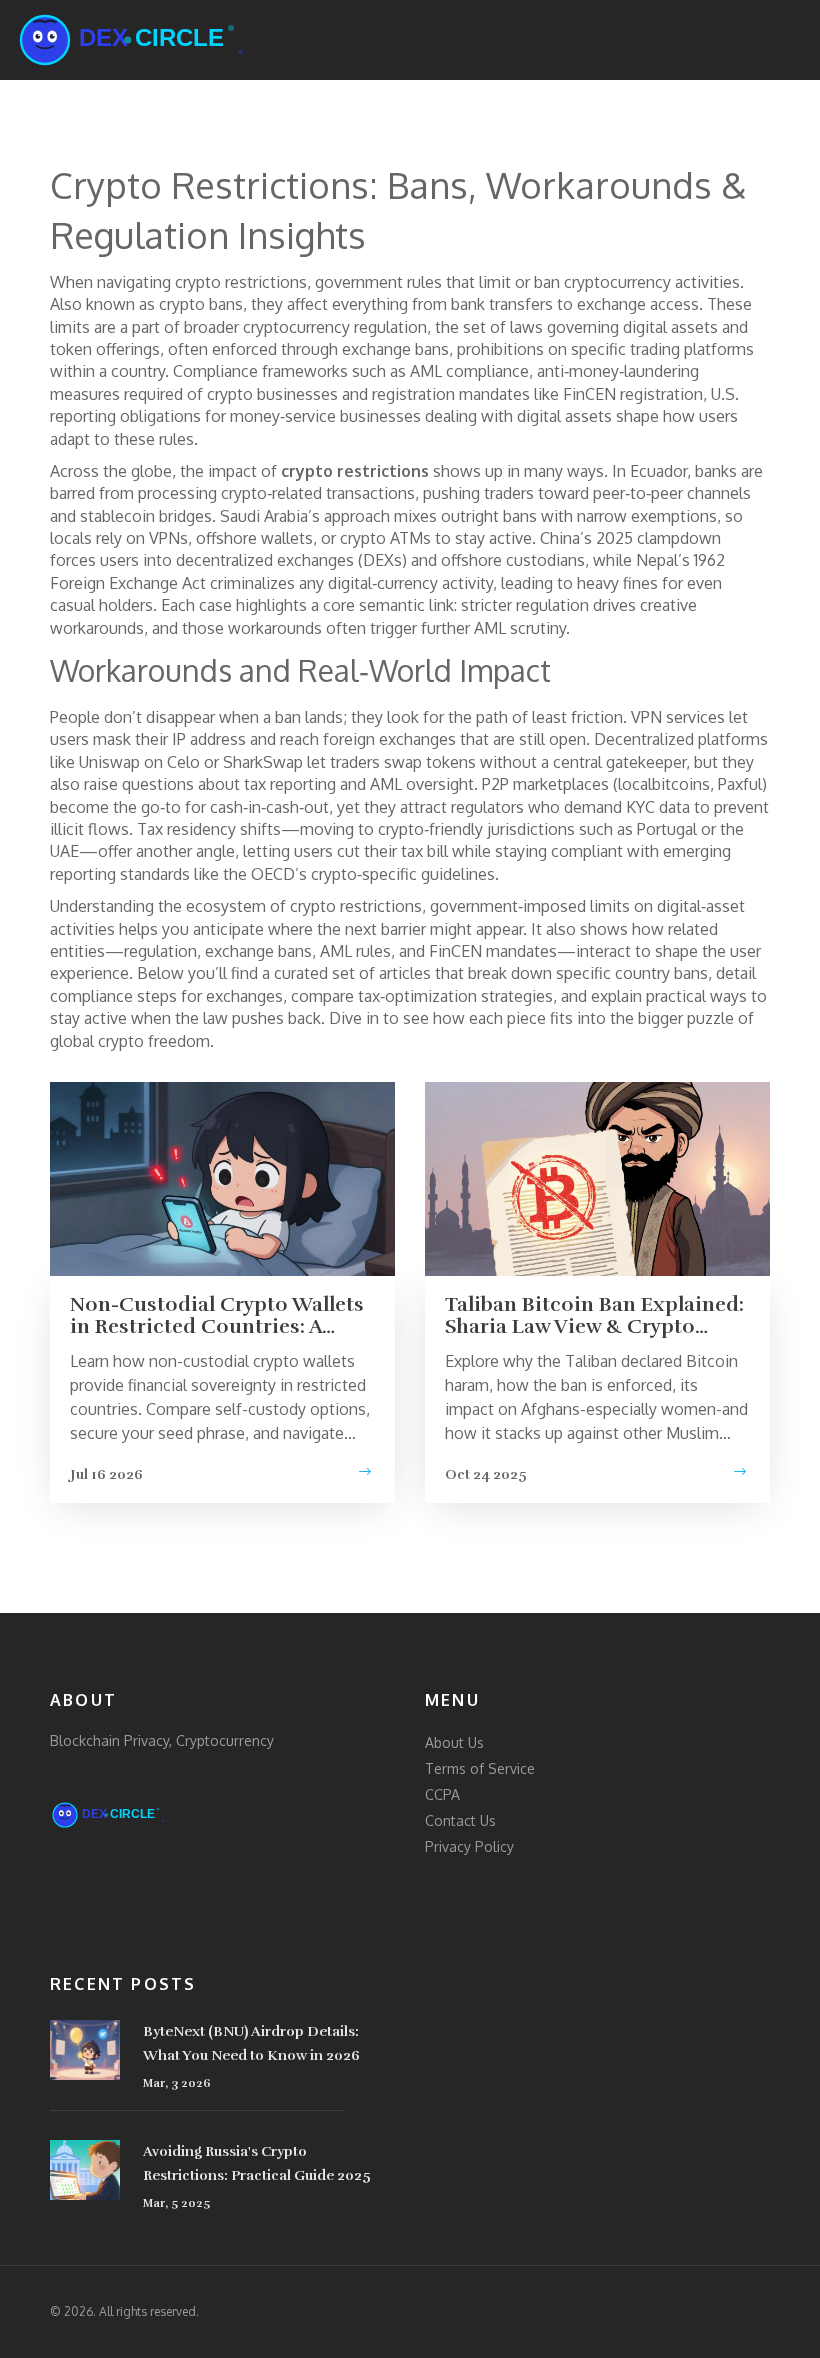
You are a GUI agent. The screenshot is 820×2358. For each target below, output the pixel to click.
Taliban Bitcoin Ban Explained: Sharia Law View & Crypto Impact (594, 1316)
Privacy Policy (469, 1846)
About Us (454, 1742)
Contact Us (460, 1820)
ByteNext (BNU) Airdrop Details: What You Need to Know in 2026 (251, 2043)
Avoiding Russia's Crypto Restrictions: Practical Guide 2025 (257, 2163)
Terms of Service (480, 1768)
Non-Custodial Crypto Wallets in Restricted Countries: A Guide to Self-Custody (217, 1316)
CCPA (442, 1794)
